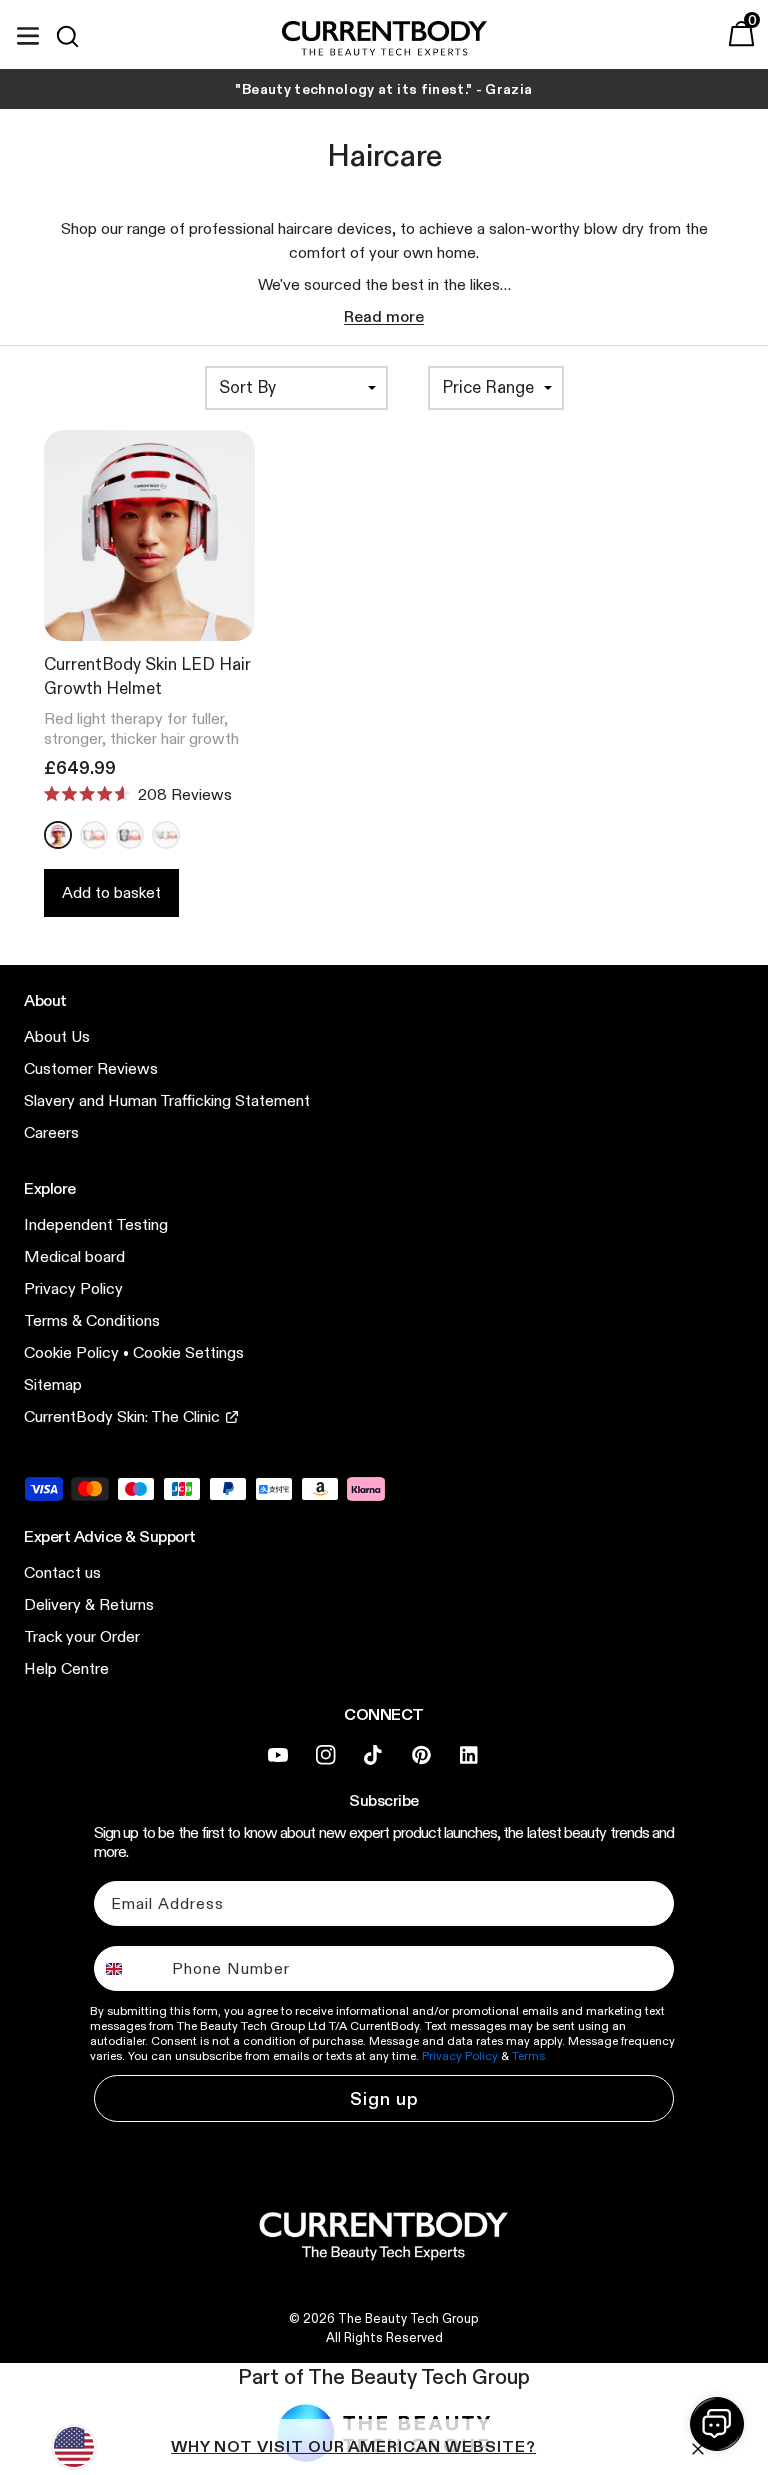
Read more (384, 316)
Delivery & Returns (89, 1604)
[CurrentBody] (384, 39)
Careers (51, 1132)
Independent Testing (96, 1224)
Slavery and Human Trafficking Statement (167, 1100)
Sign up (384, 2099)
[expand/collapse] (28, 33)
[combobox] (128, 1968)
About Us (57, 1036)
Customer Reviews (91, 1068)
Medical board (74, 1256)
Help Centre (66, 1668)
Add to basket (111, 892)
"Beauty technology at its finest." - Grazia (383, 89)
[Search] (76, 36)
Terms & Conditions (92, 1320)
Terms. (530, 2055)
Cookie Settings (188, 1352)
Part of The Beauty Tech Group (384, 2377)
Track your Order (82, 1636)
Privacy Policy (73, 1288)
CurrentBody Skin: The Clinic (122, 1416)
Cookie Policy (71, 1352)
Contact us (62, 1572)
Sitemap (53, 1384)
